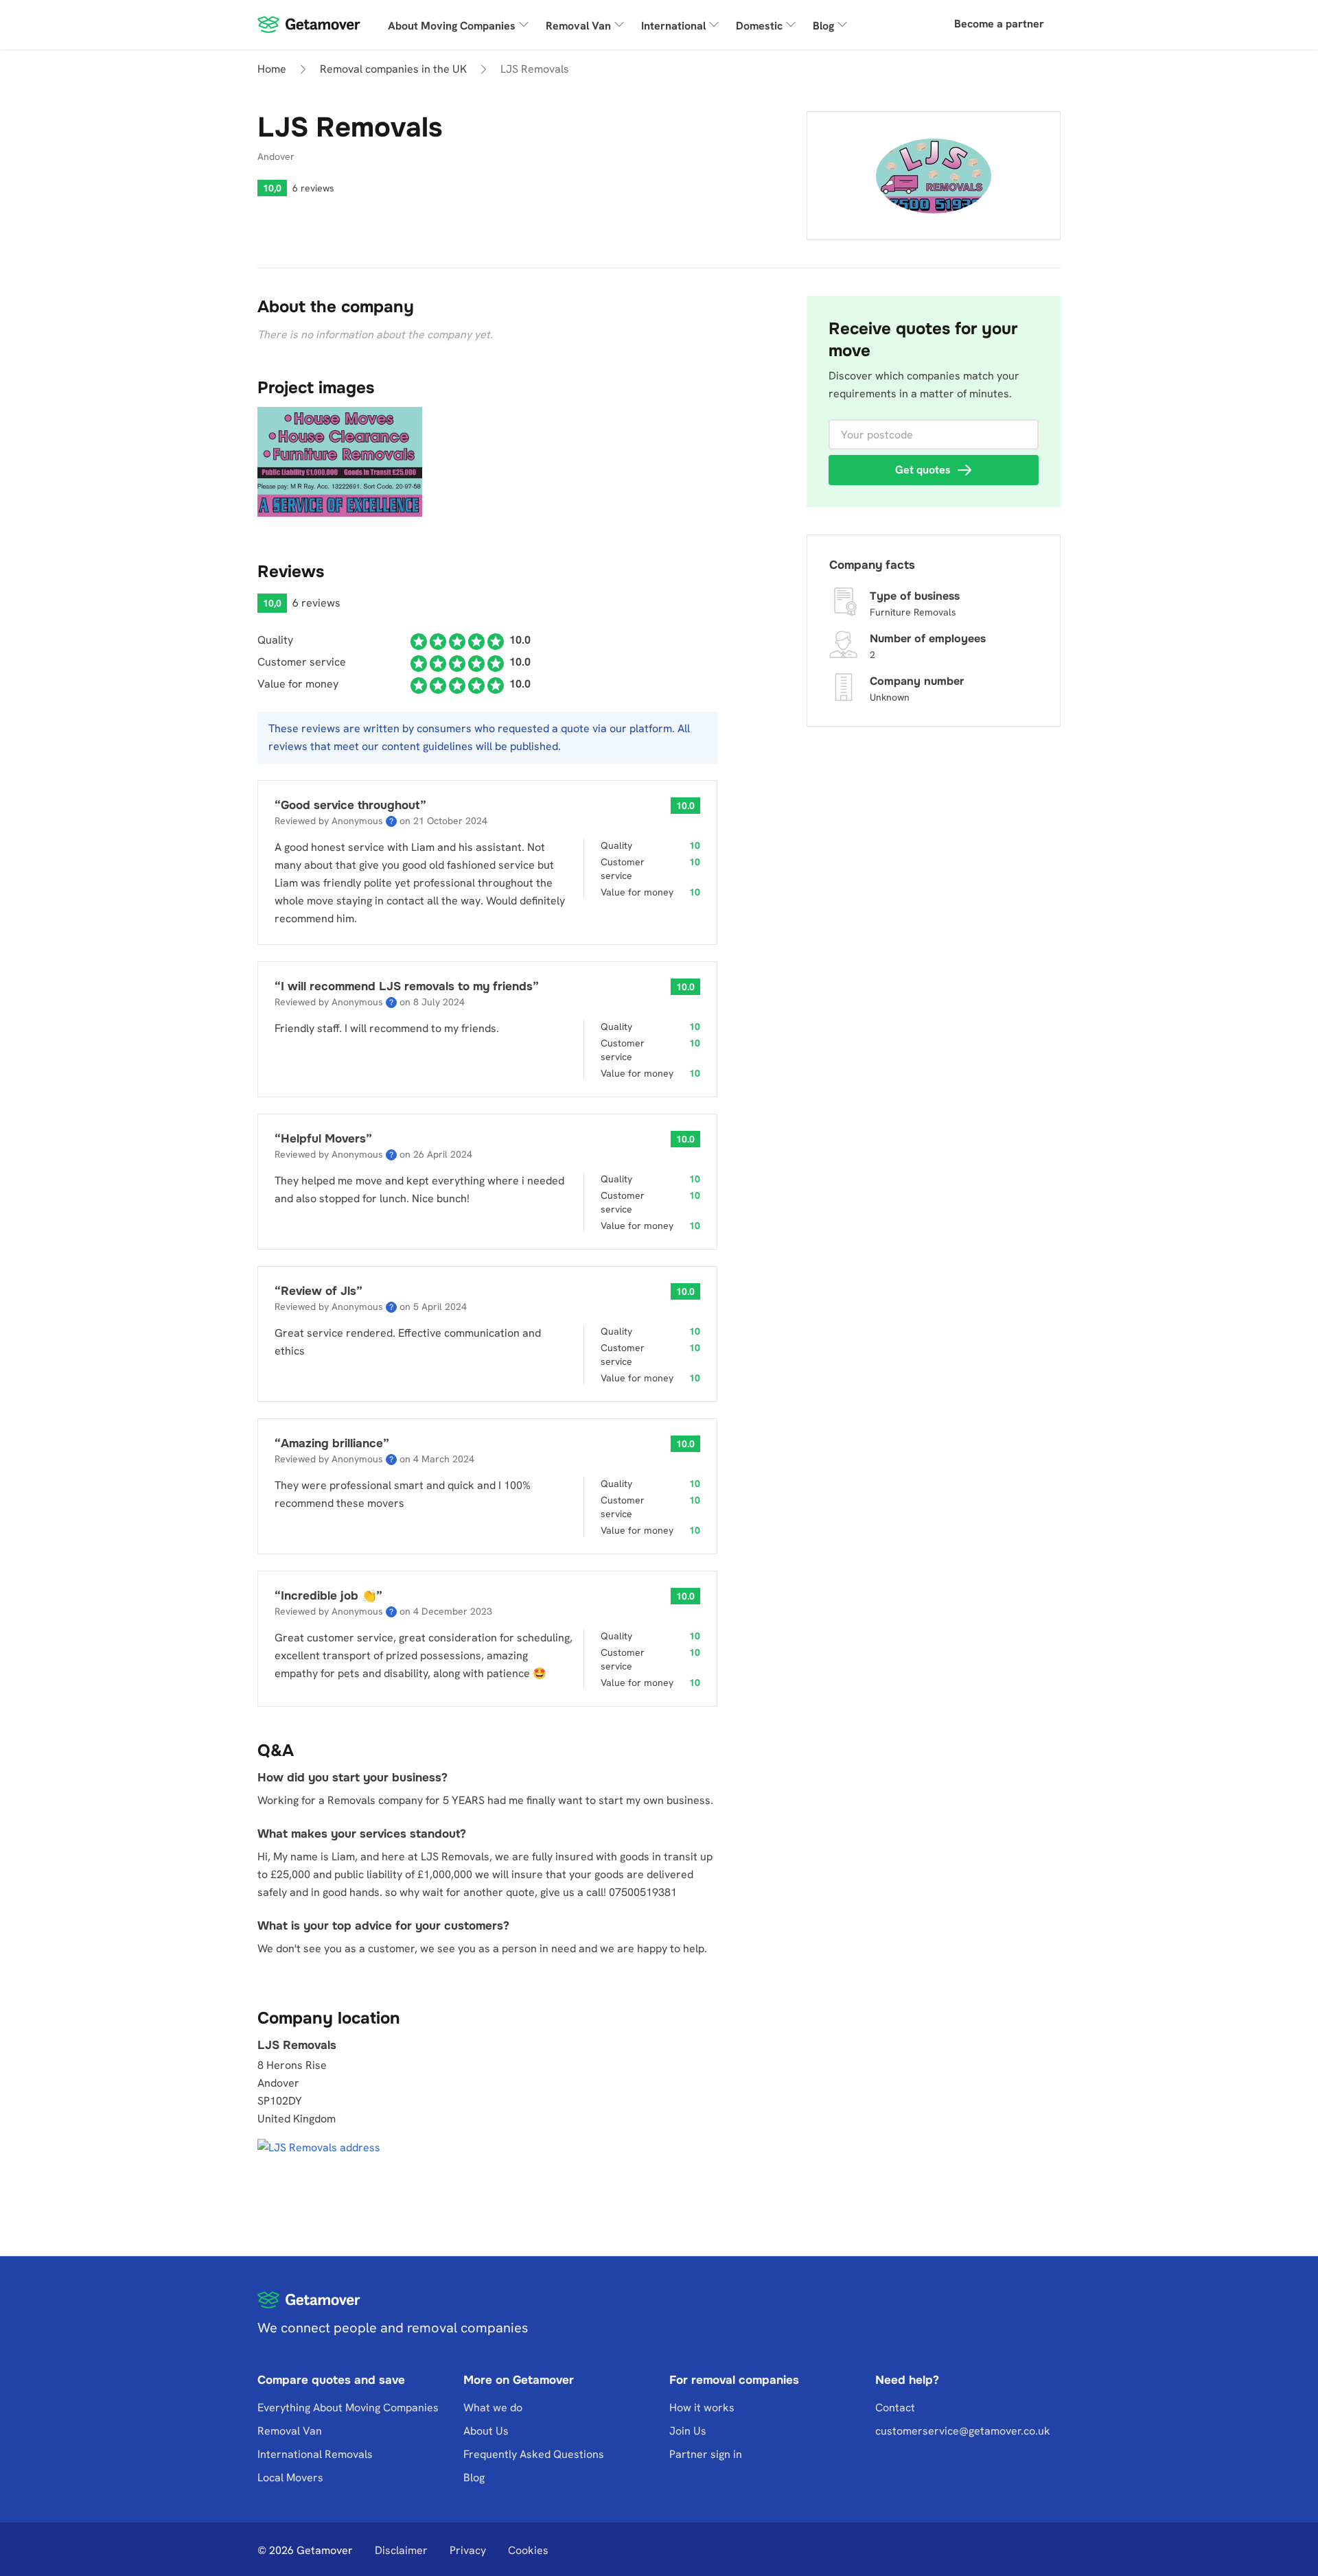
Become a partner (999, 24)
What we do (493, 2408)
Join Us (688, 2431)
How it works (702, 2408)
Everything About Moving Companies (348, 2408)
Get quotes (923, 470)
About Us (486, 2431)
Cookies (528, 2550)
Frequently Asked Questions (534, 2454)
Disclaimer (401, 2550)
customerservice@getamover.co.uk (963, 2431)
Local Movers (290, 2478)
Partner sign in (706, 2454)
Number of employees (928, 639)
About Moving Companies (452, 26)
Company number (917, 681)
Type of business (915, 596)
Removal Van (578, 26)
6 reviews (313, 188)
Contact (895, 2408)
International (673, 26)
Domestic (759, 26)
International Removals (315, 2454)
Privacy (468, 2550)
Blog (823, 26)
